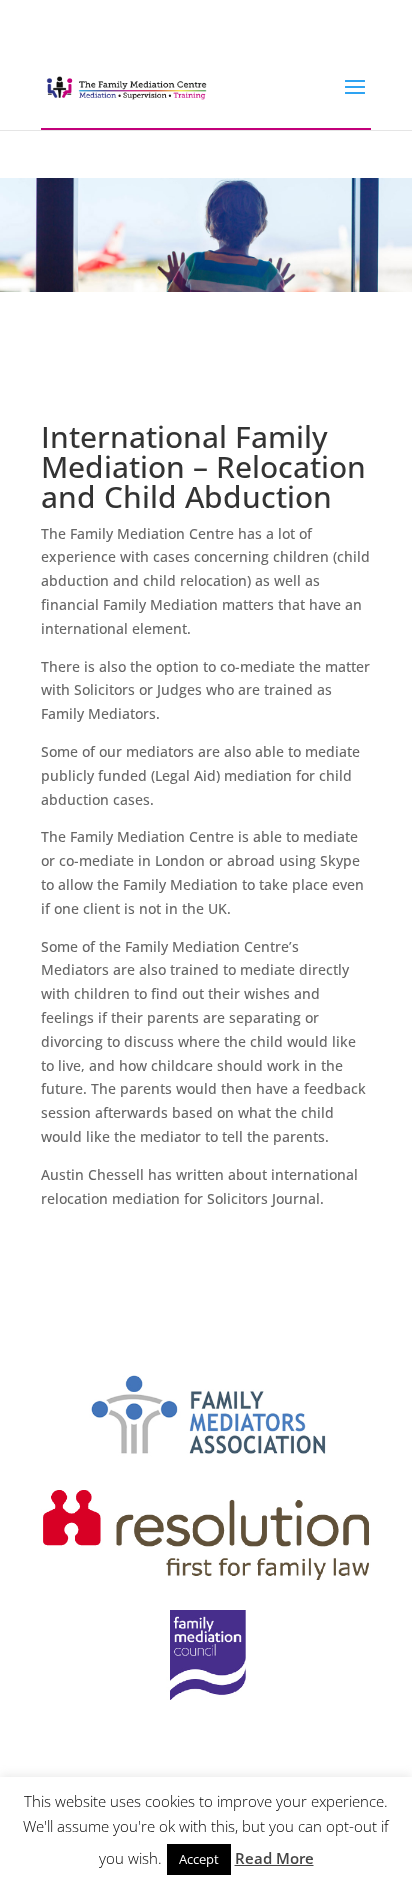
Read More (274, 1858)
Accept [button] (199, 1859)
